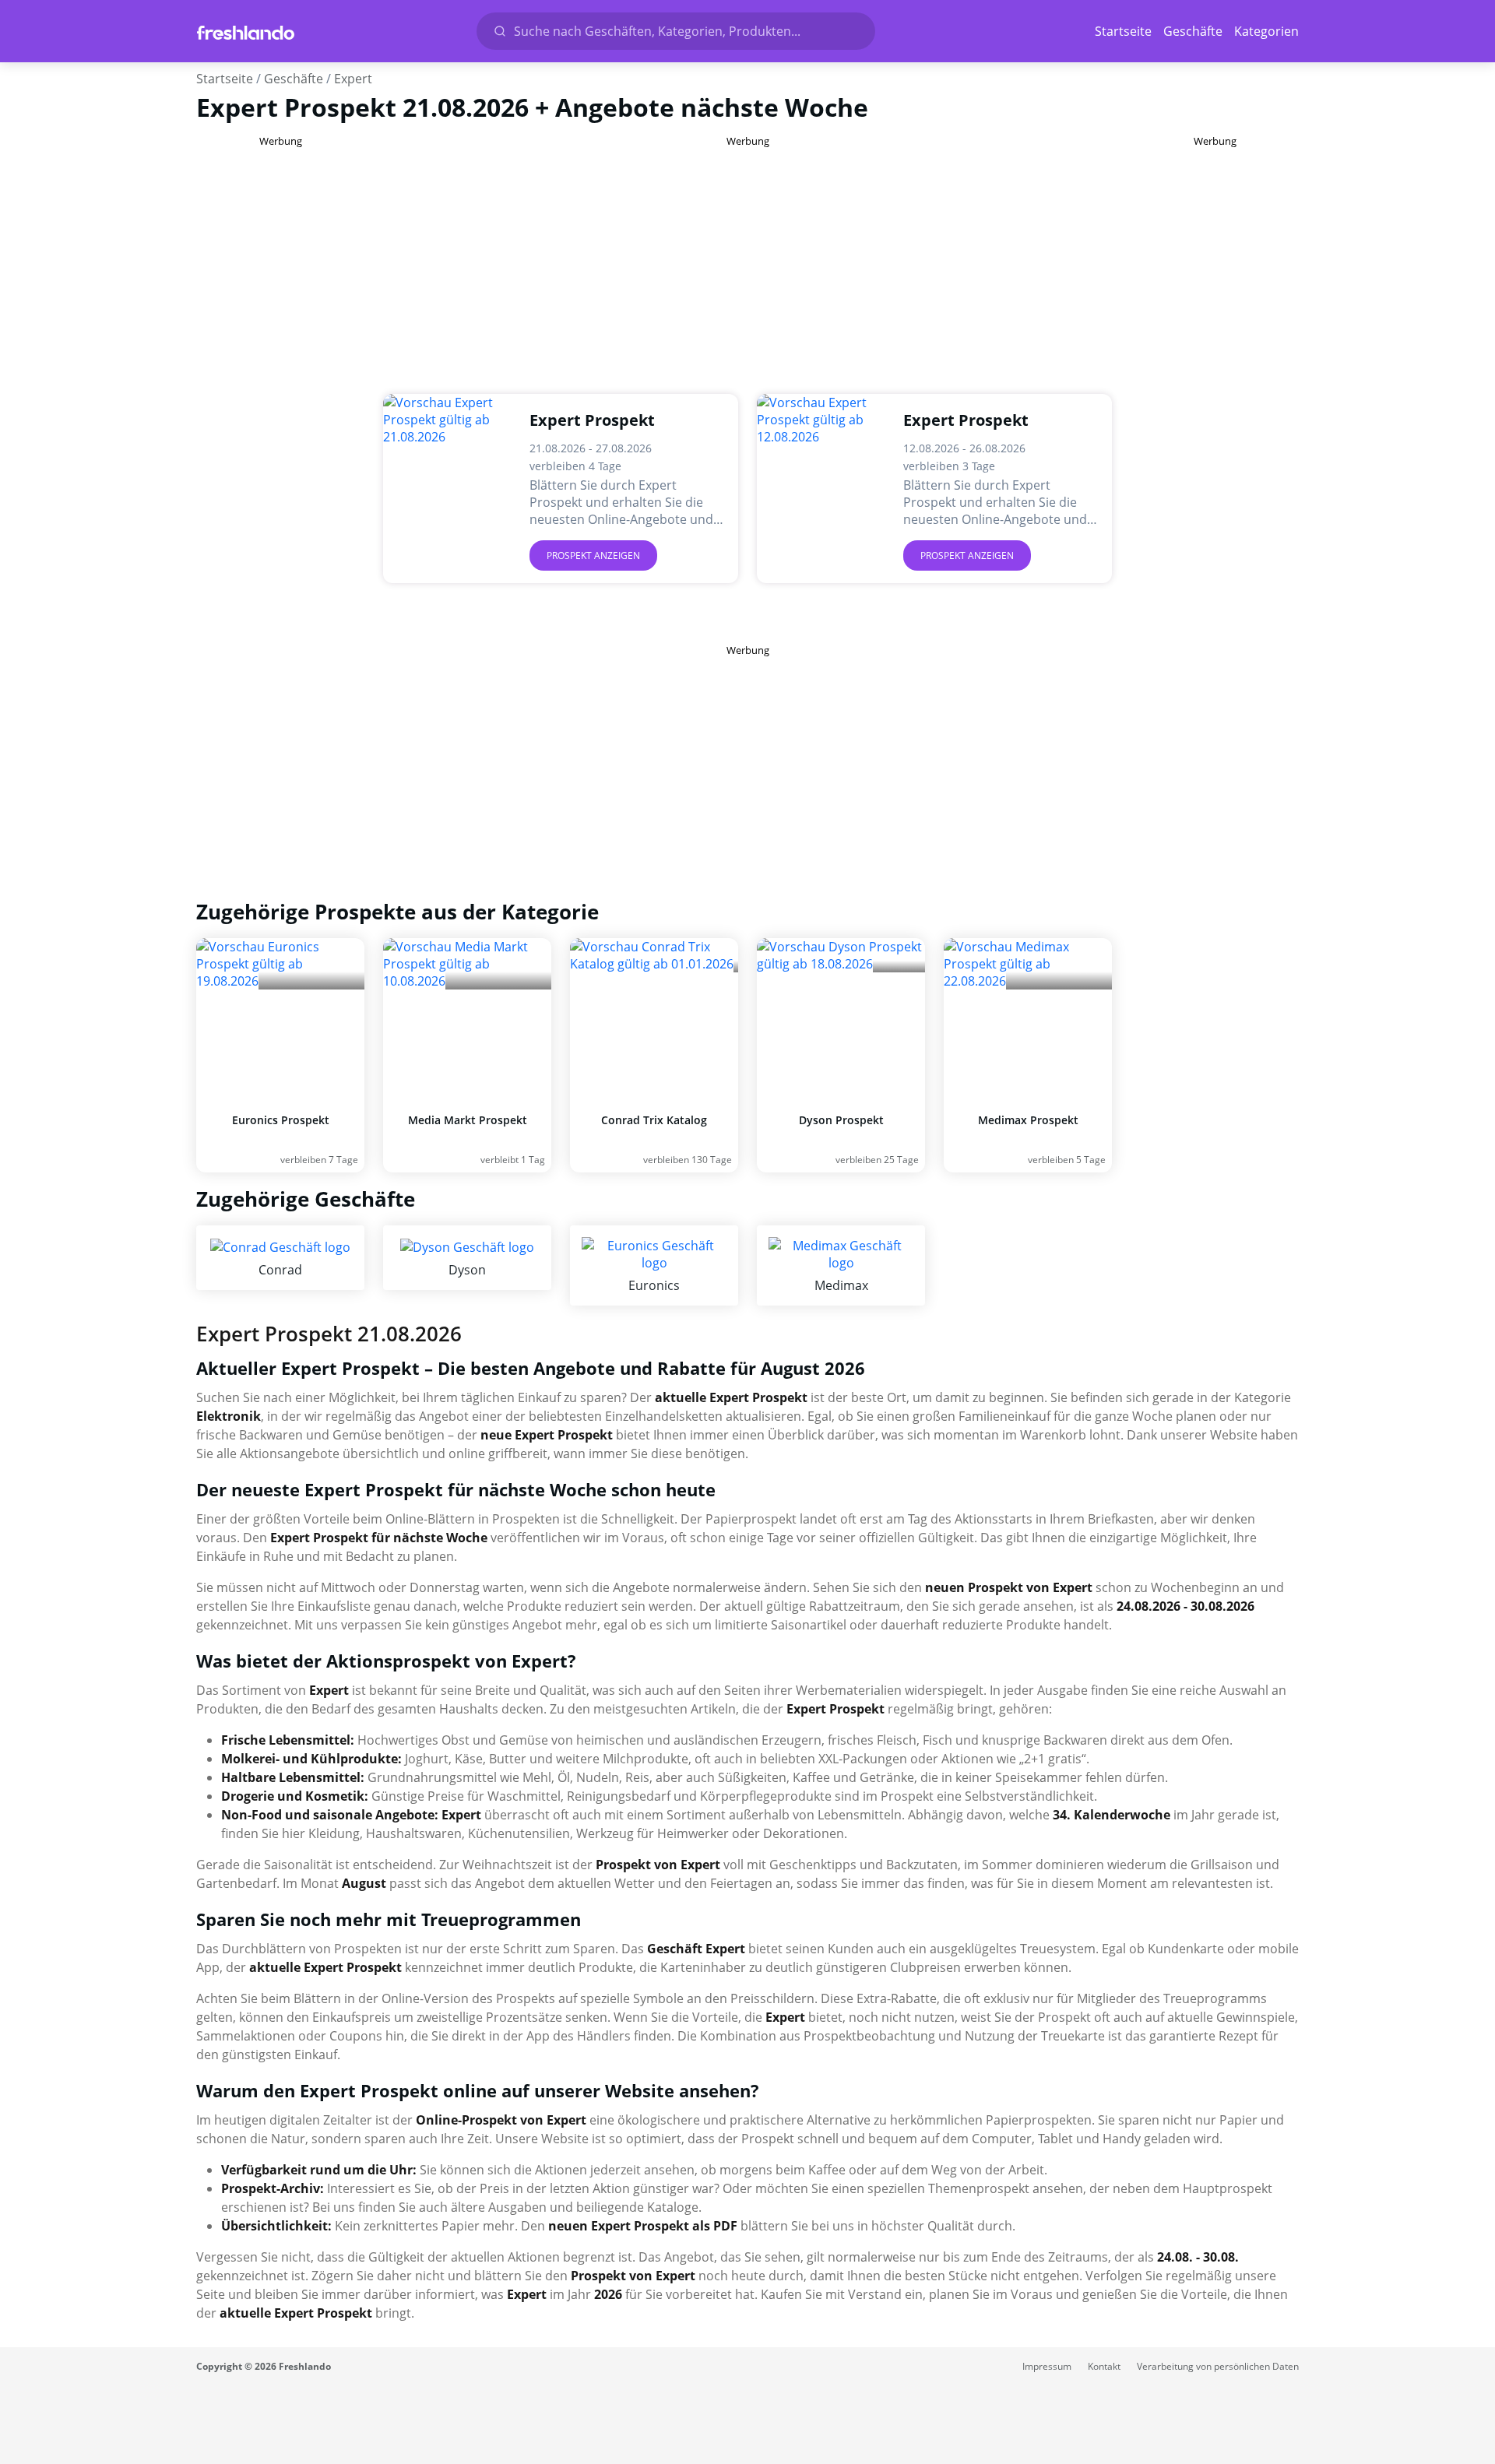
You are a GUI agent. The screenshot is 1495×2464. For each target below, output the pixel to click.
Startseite (1123, 31)
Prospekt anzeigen (593, 555)
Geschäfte (1193, 31)
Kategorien (1266, 31)
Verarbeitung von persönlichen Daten (1218, 2366)
